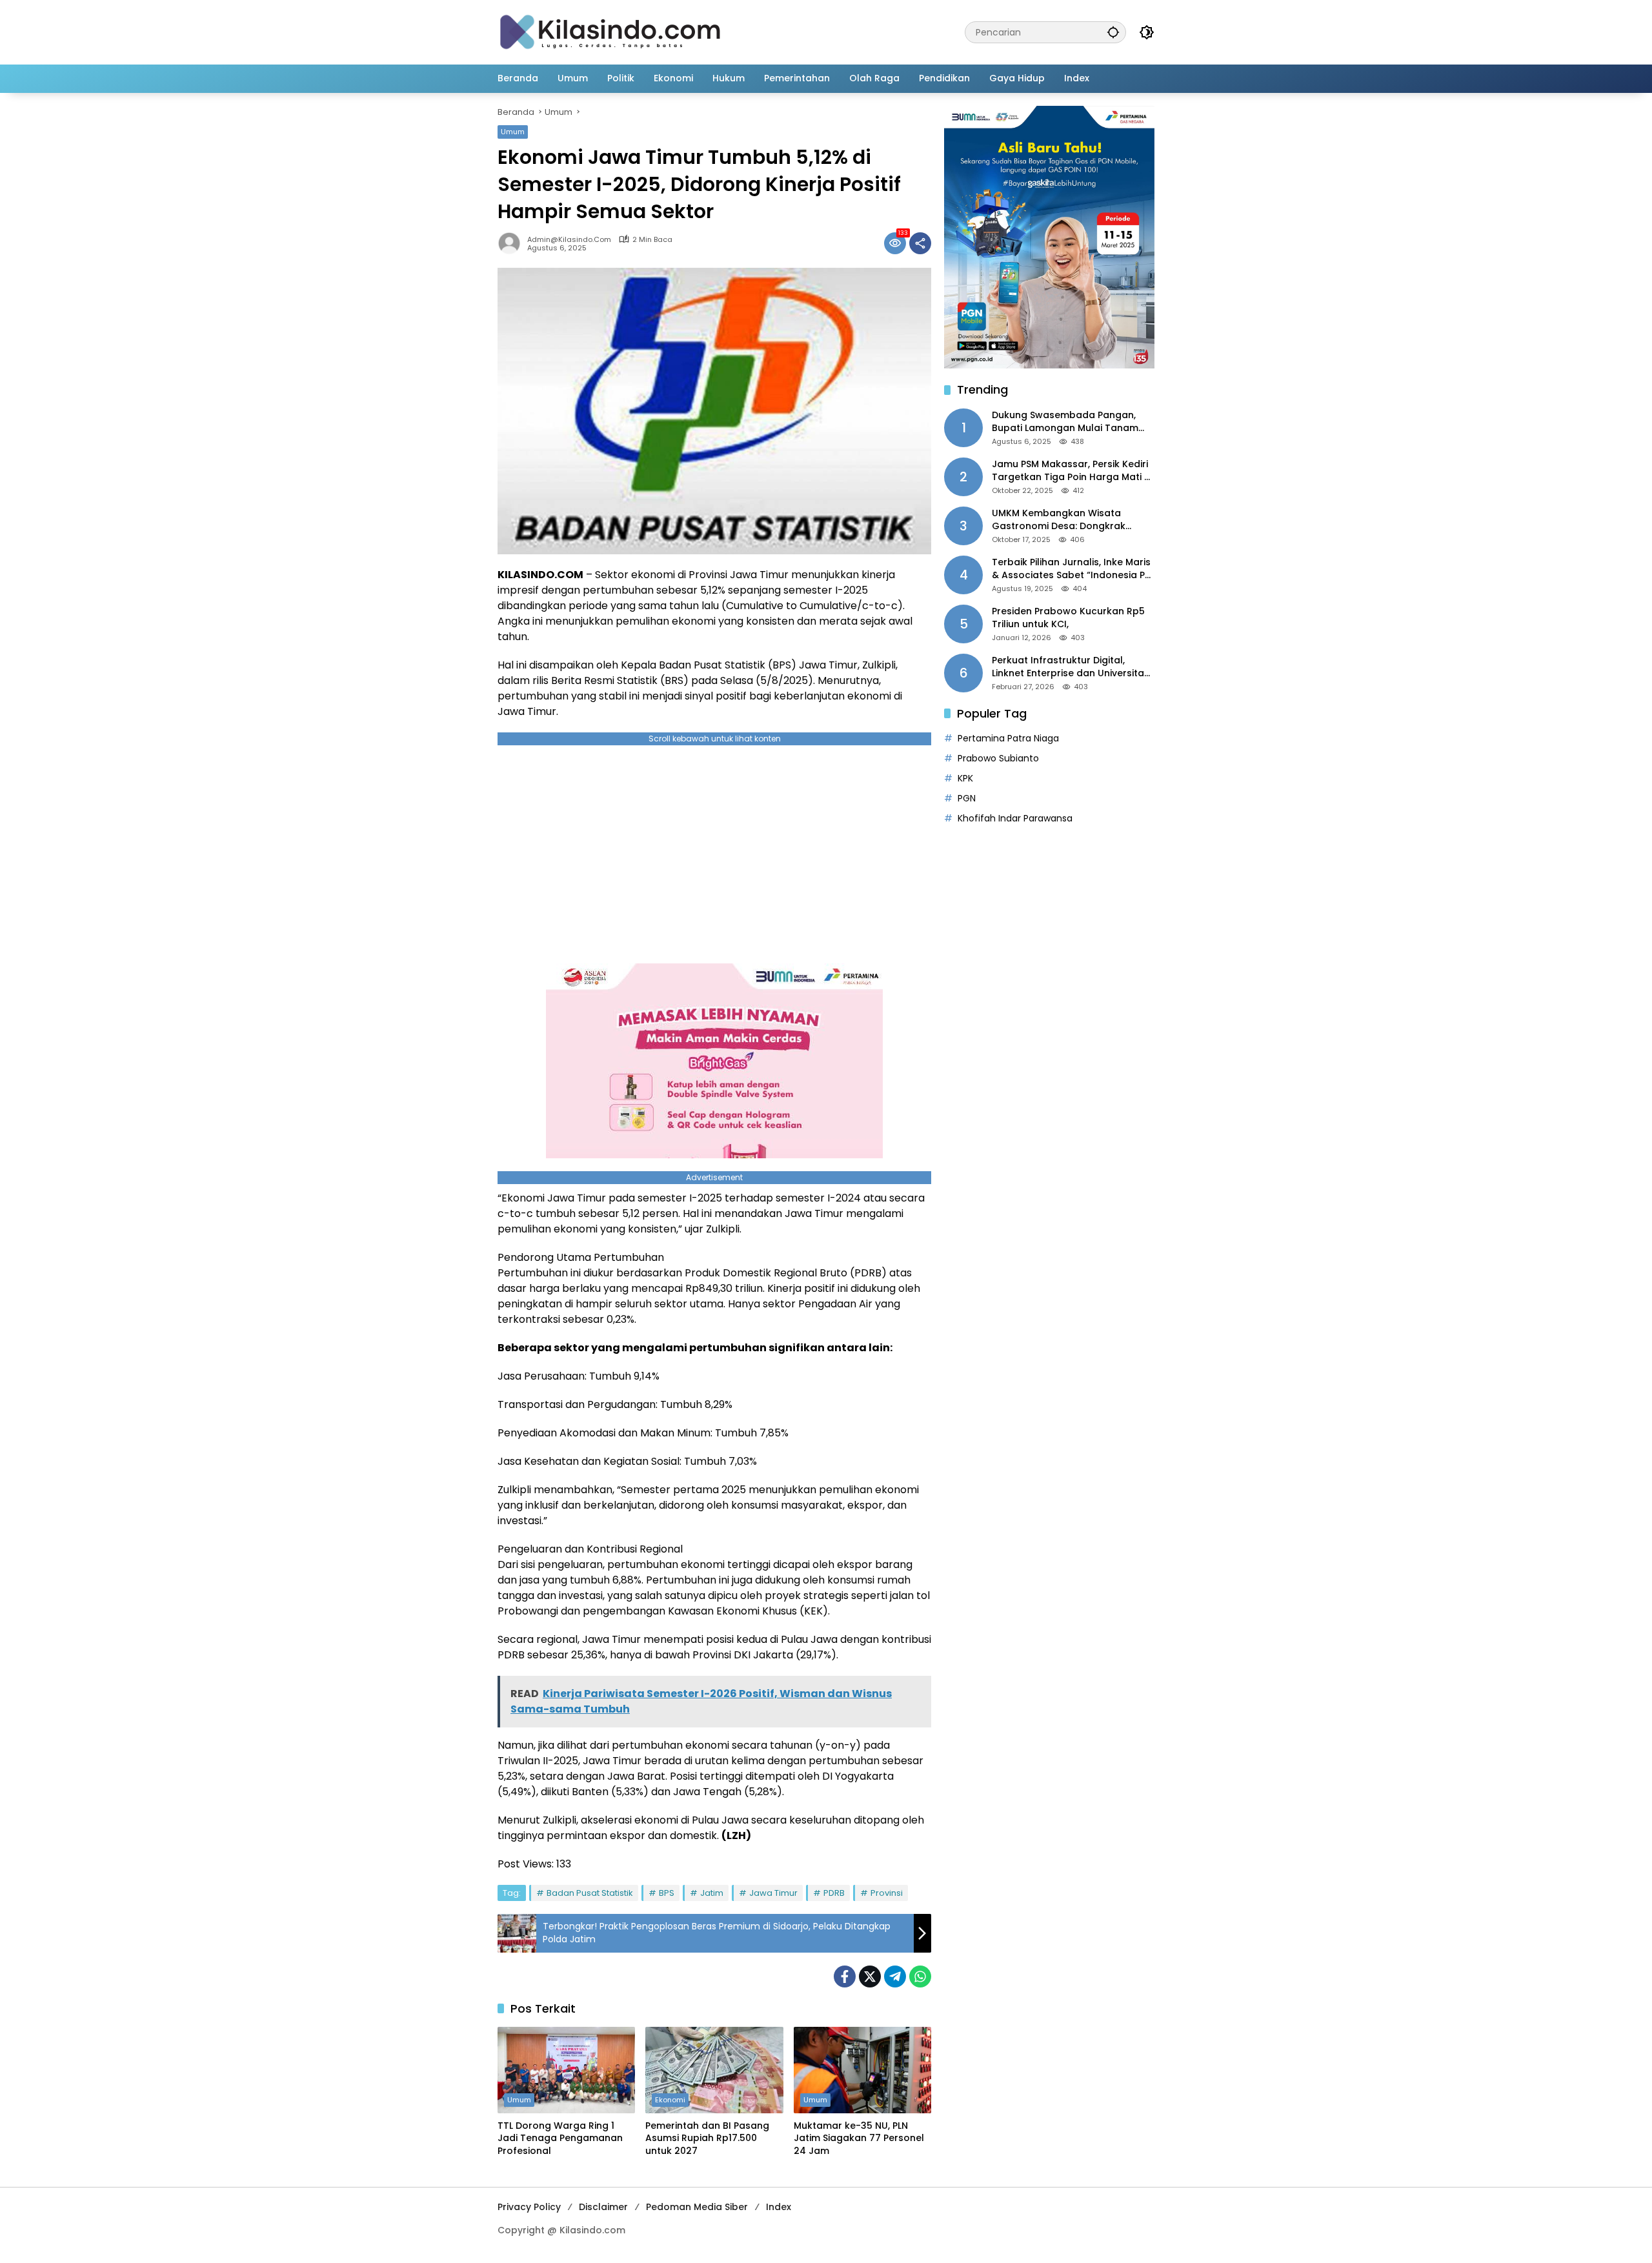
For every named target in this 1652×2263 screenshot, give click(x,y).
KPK (965, 778)
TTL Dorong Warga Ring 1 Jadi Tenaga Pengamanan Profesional (560, 2138)
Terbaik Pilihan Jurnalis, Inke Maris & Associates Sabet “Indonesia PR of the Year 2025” (1071, 569)
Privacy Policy (529, 2207)
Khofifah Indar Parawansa (1015, 818)
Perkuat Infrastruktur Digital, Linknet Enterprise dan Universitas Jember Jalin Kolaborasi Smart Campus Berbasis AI (1071, 667)
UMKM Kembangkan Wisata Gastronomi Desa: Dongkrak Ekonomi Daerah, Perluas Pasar (1065, 520)
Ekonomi (670, 2100)
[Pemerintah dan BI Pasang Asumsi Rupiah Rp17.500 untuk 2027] (714, 2070)
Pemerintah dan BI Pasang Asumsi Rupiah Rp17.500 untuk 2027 (707, 2138)
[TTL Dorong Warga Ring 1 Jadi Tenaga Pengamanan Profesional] (566, 2070)
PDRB (834, 1893)
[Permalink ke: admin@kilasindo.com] (512, 243)
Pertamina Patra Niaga (1008, 738)
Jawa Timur (773, 1893)
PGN (967, 798)
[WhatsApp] (920, 1976)
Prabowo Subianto (998, 758)
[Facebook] (845, 1976)
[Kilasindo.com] (610, 32)
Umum (513, 132)
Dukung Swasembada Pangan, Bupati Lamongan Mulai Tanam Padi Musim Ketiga (1065, 422)
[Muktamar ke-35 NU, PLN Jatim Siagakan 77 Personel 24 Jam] (862, 2070)
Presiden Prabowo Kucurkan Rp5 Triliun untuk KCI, (1068, 618)
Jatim (712, 1893)
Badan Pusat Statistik (590, 1893)
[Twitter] (870, 1976)
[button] (1113, 32)
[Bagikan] (920, 243)
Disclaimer (603, 2207)
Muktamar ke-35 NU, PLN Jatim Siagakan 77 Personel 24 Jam (859, 2138)
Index (779, 2207)
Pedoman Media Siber (697, 2207)
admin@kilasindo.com (569, 240)
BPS (667, 1893)
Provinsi (887, 1893)
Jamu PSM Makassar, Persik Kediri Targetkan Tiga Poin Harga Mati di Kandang (1072, 471)
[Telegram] (895, 1976)
